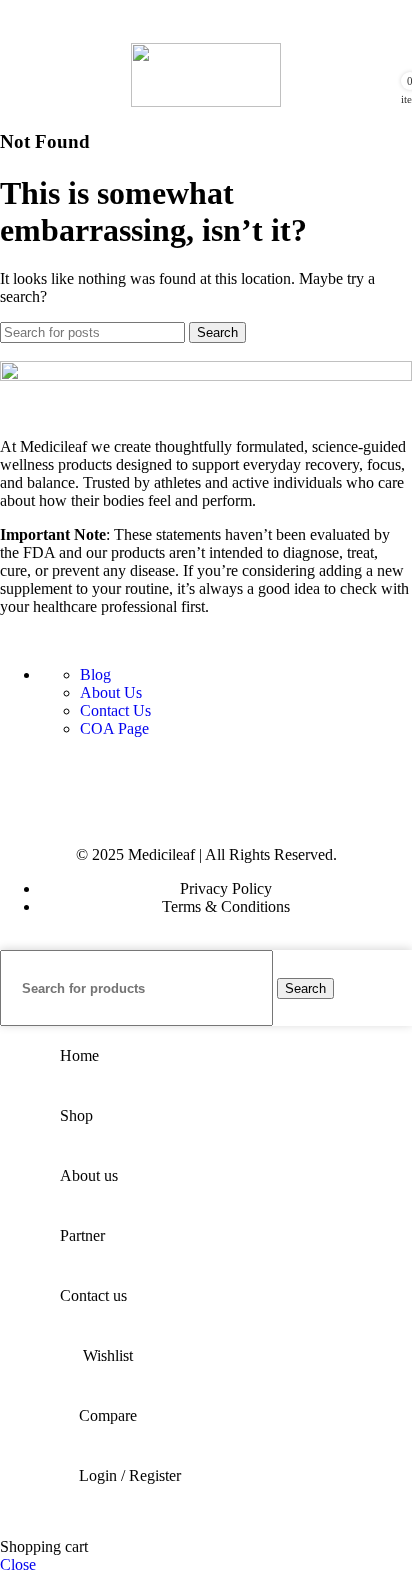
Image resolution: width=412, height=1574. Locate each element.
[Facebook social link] (20, 774)
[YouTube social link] (152, 774)
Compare (108, 1415)
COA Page (114, 728)
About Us (111, 692)
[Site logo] (206, 101)
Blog (95, 674)
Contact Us (115, 710)
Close (18, 1564)
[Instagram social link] (108, 774)
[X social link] (64, 774)
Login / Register (130, 1475)
